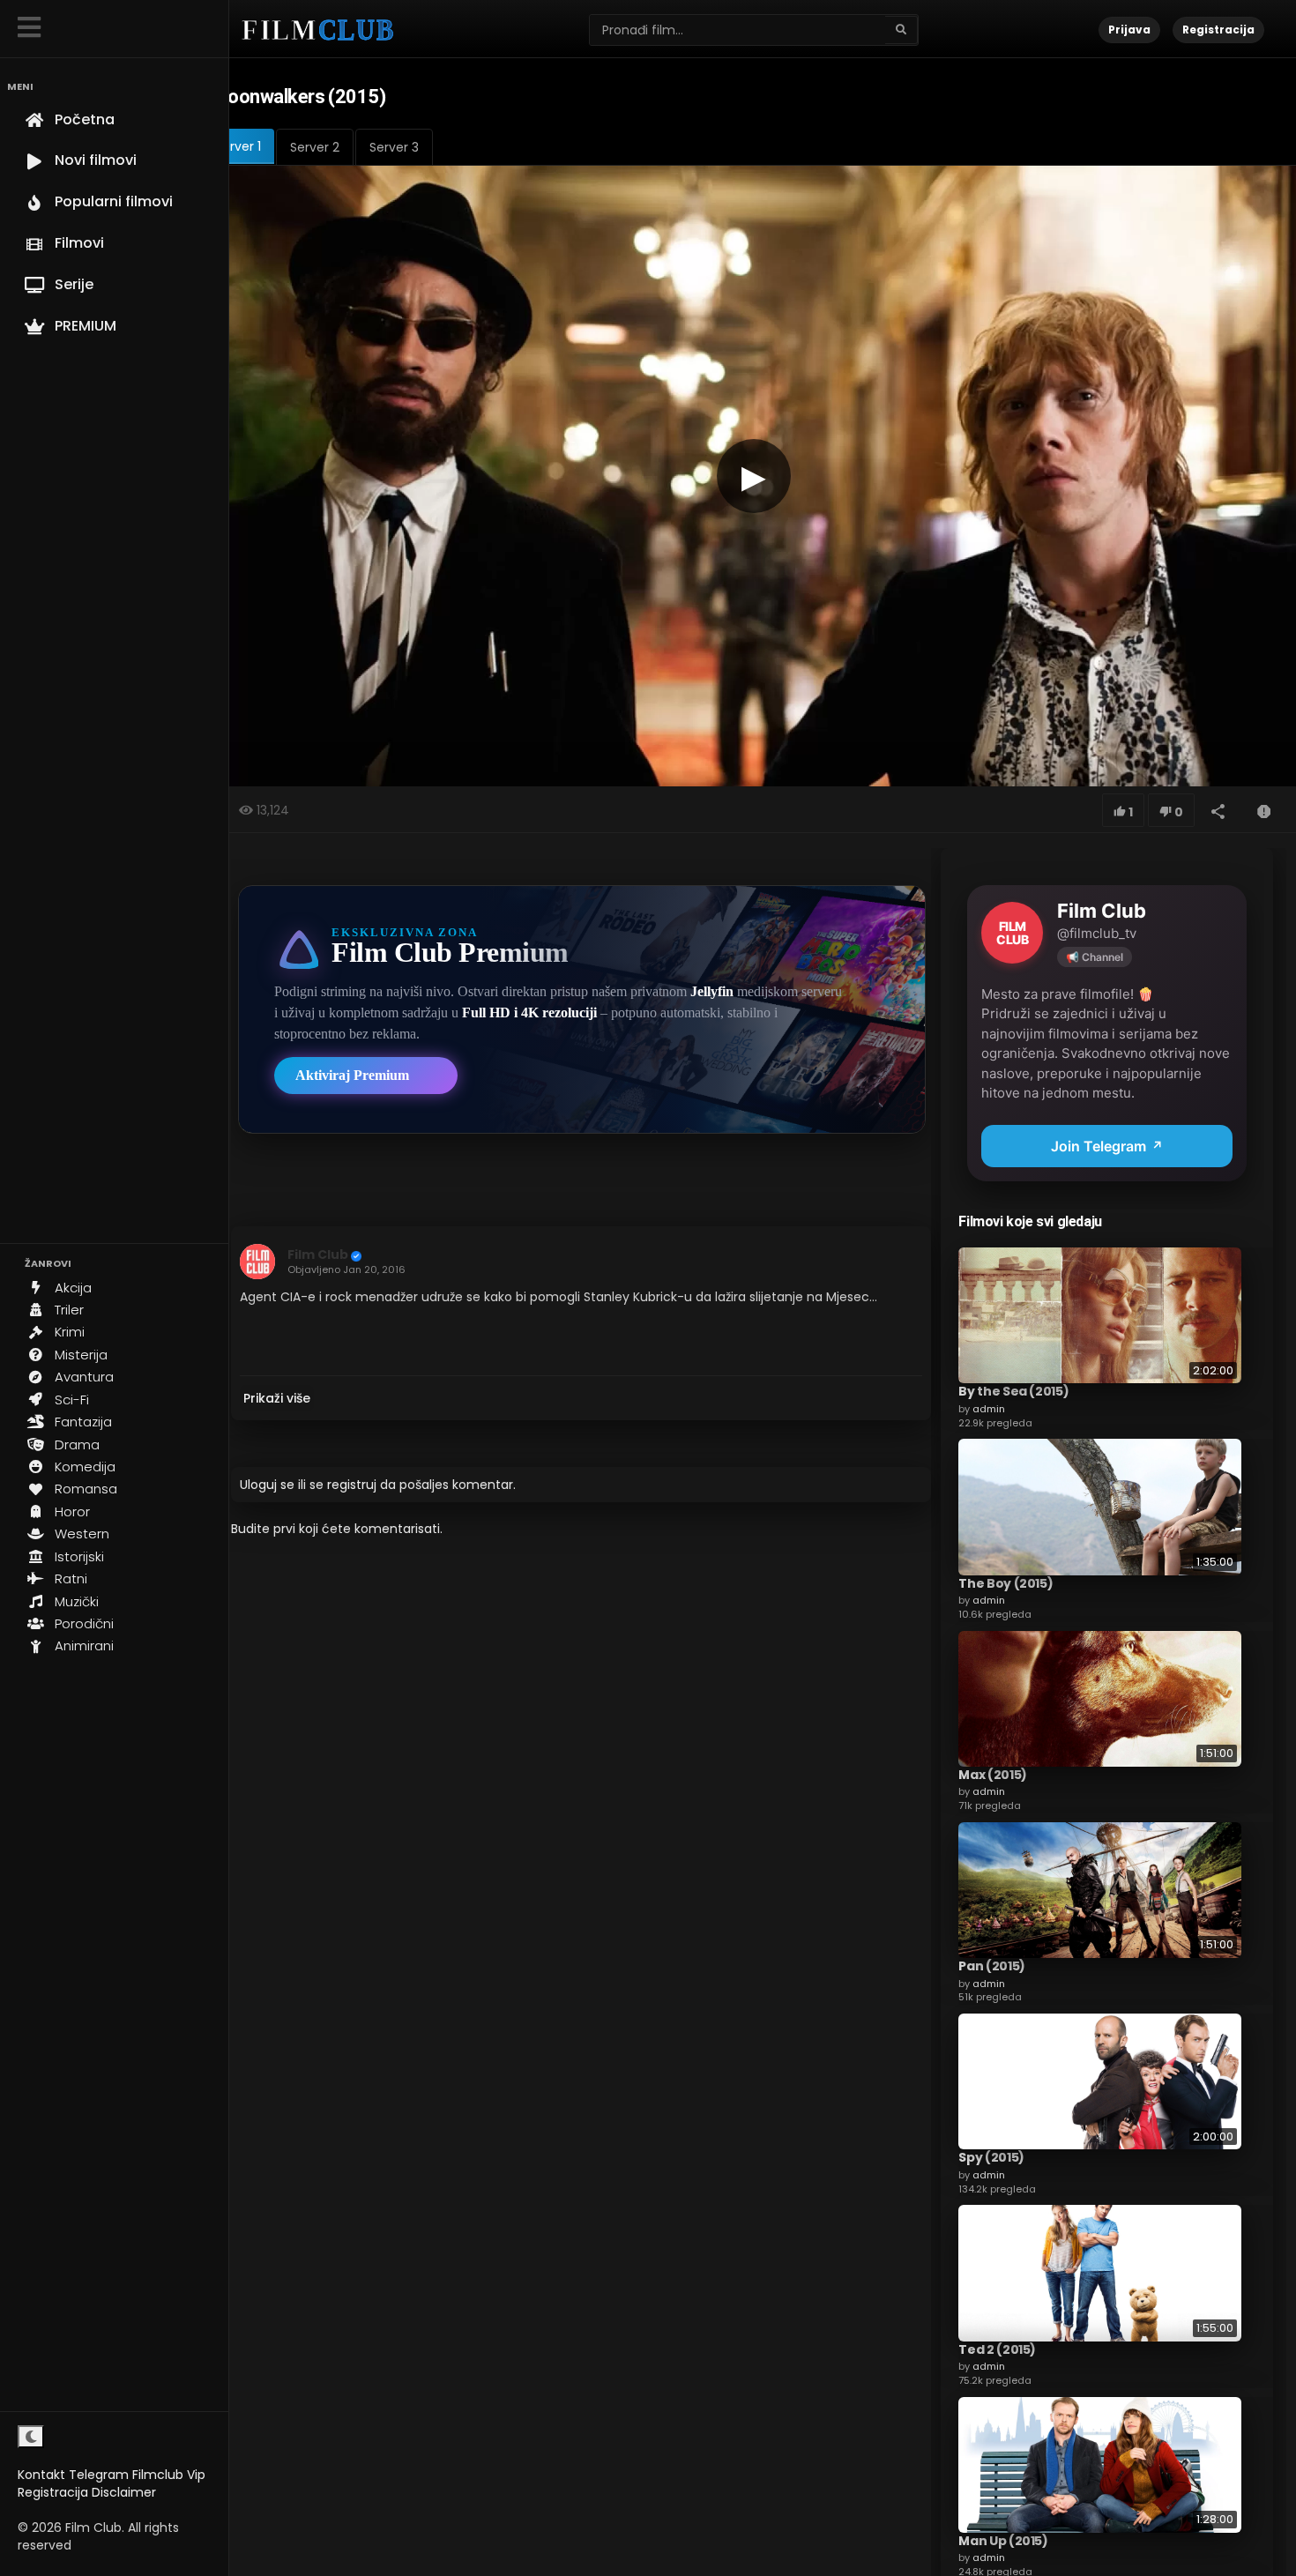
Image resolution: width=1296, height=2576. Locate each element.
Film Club (318, 1254)
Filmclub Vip (169, 2475)
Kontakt (41, 2475)
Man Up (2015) (1003, 2541)
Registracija (53, 2492)
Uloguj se (267, 1485)
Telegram (99, 2475)
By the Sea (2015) (1013, 1391)
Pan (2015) (992, 1966)
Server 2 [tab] (315, 147)
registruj (352, 1485)
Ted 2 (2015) (997, 2349)
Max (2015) (993, 1775)
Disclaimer (124, 2492)
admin (989, 1409)
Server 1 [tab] (238, 146)
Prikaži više (277, 1398)
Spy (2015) (991, 2157)
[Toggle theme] (31, 2437)
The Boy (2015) (1006, 1583)
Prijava (1129, 30)
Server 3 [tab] (394, 147)
